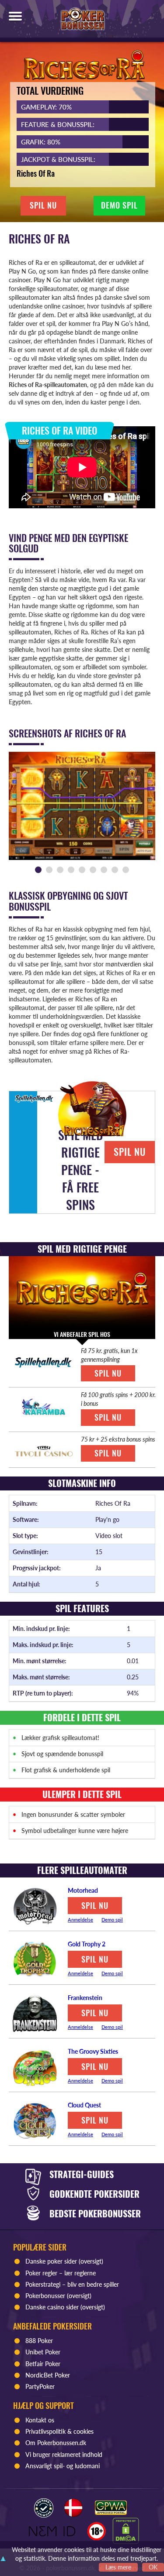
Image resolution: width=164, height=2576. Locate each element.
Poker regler (41, 2273)
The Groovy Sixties (93, 2051)
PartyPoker (41, 2386)
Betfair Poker (43, 2364)
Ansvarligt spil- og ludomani (63, 2466)
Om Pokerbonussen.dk (56, 2443)
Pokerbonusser (45, 2296)
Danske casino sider (52, 2307)
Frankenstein (85, 1998)
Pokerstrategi (43, 2284)
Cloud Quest (84, 2105)
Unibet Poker (43, 2352)
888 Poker (39, 2341)
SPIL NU (43, 206)
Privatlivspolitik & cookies (59, 2431)
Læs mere (118, 2567)
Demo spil (112, 1920)
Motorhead (83, 1890)
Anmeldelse (80, 1920)
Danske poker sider (51, 2261)
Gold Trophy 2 (87, 1944)
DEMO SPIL (119, 206)
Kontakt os (40, 2420)
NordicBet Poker (48, 2375)
